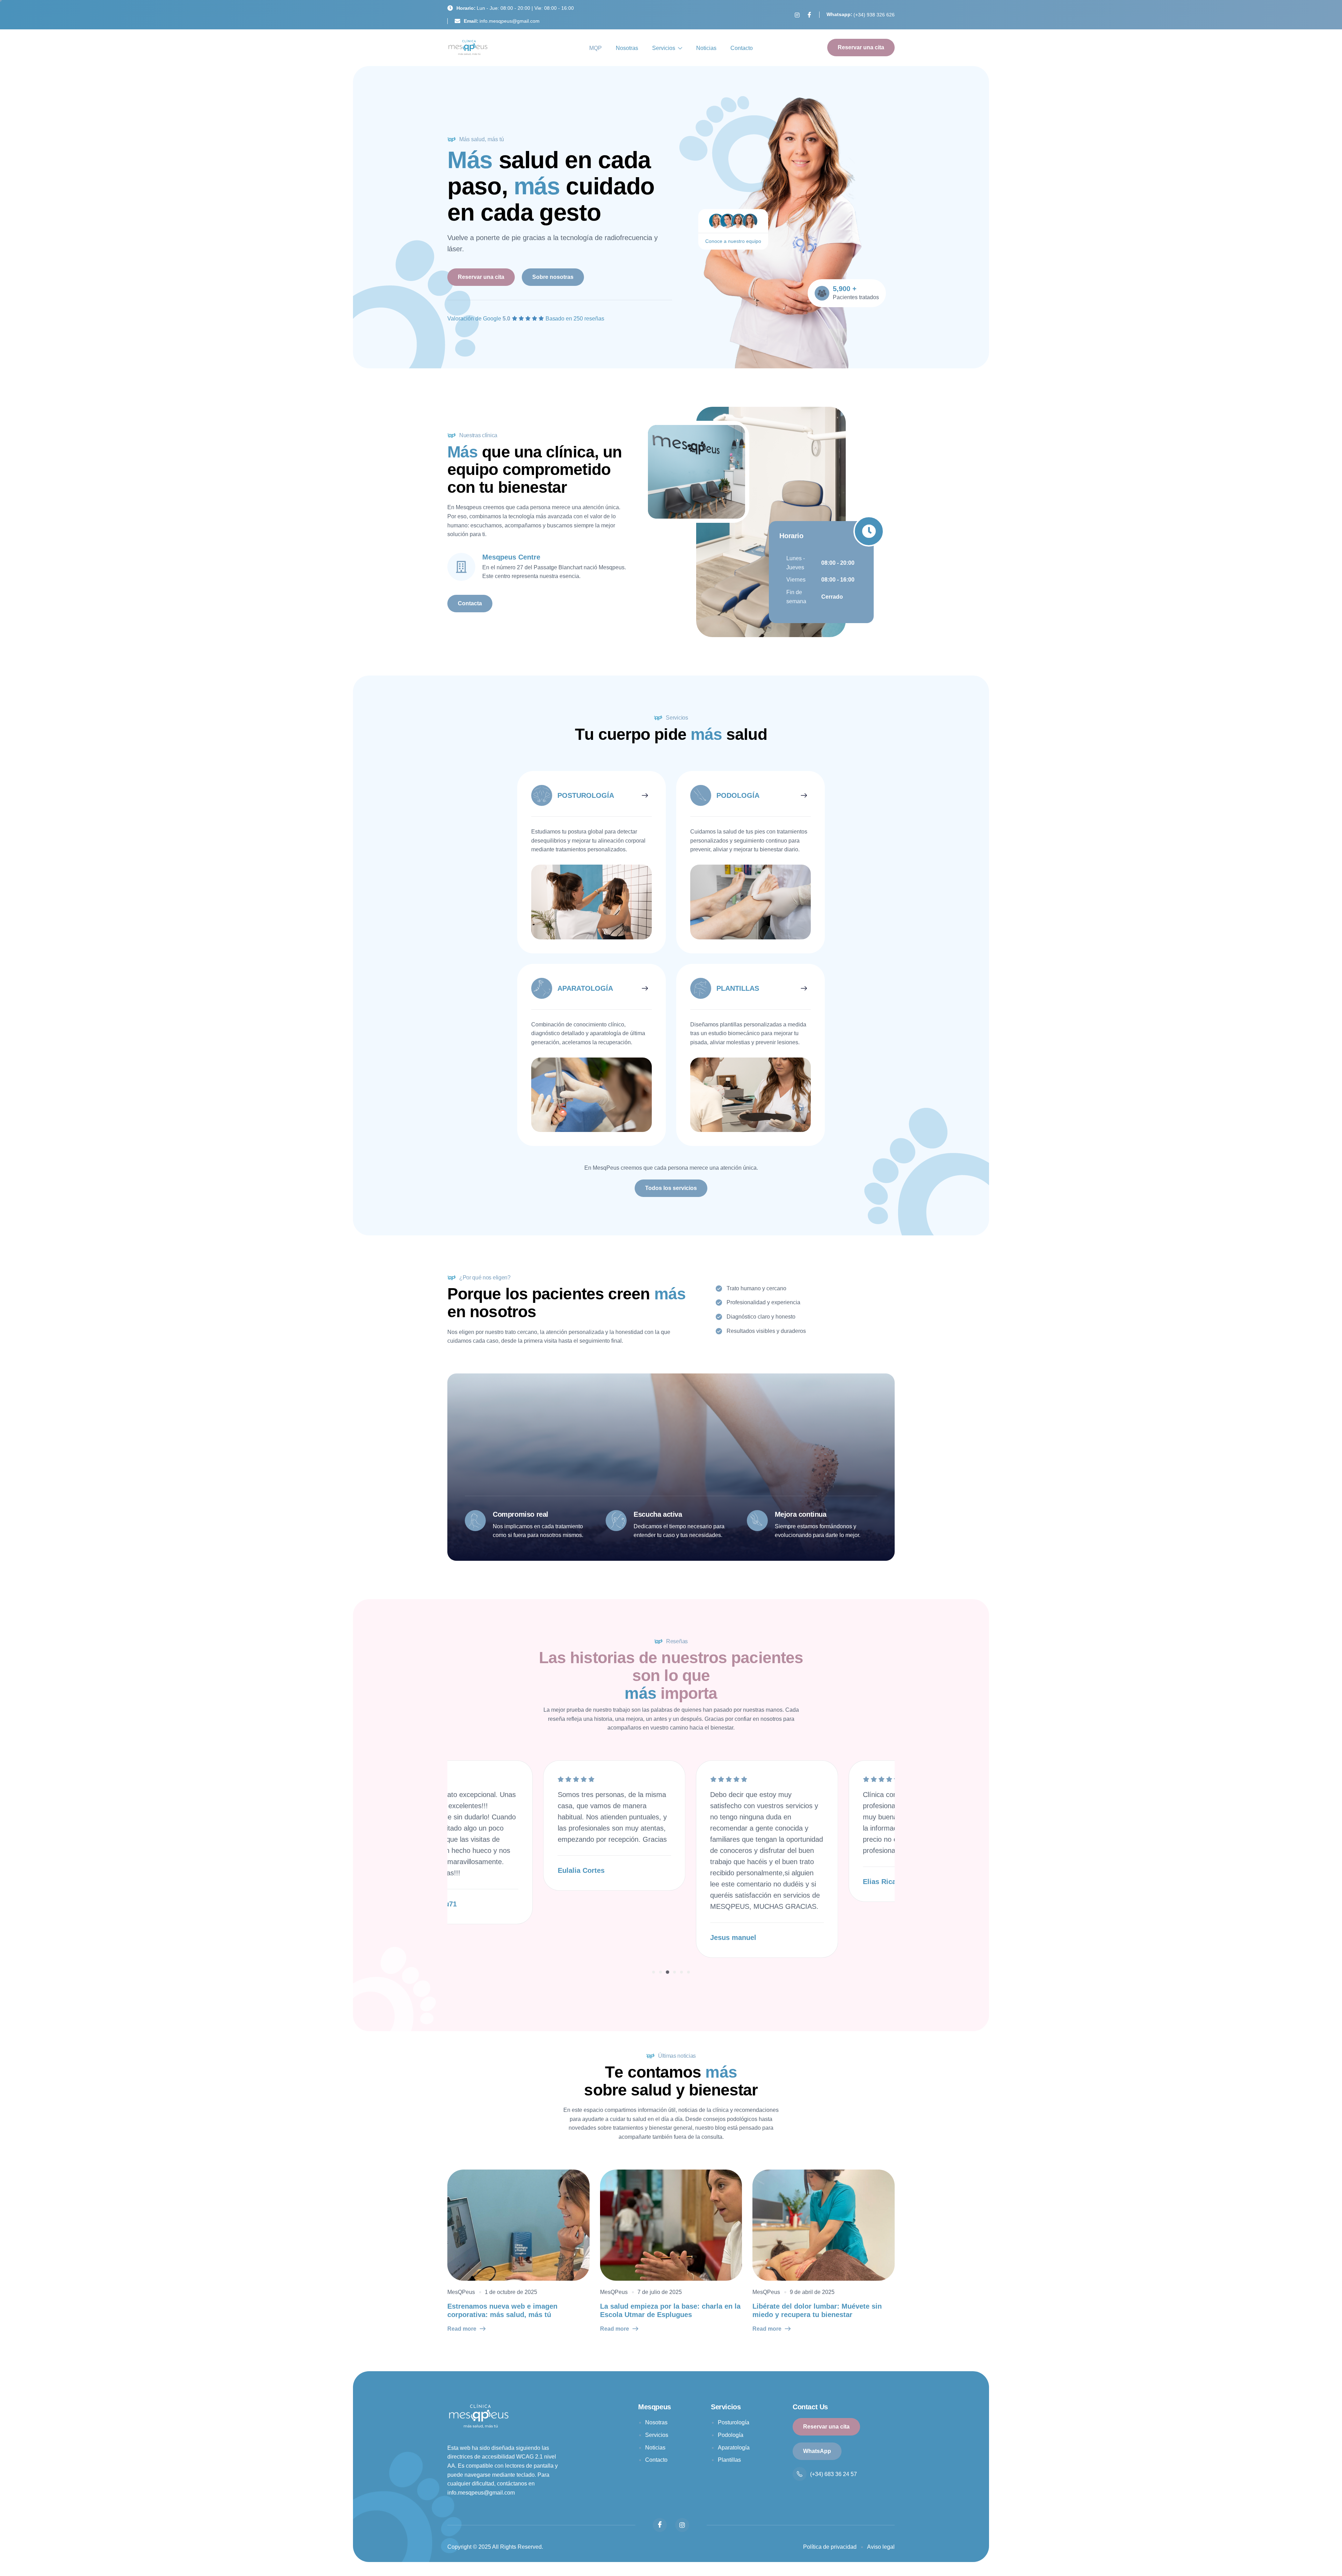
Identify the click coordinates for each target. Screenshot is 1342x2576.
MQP (596, 48)
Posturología (734, 2422)
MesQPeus (461, 2292)
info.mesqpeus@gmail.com (481, 2493)
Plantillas (729, 2460)
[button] (654, 1972)
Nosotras (627, 48)
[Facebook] (809, 15)
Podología (731, 2435)
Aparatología (734, 2448)
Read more (462, 2329)
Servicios (664, 48)
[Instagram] (797, 15)
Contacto (742, 48)
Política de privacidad (830, 2547)
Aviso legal (881, 2547)
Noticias (706, 48)
